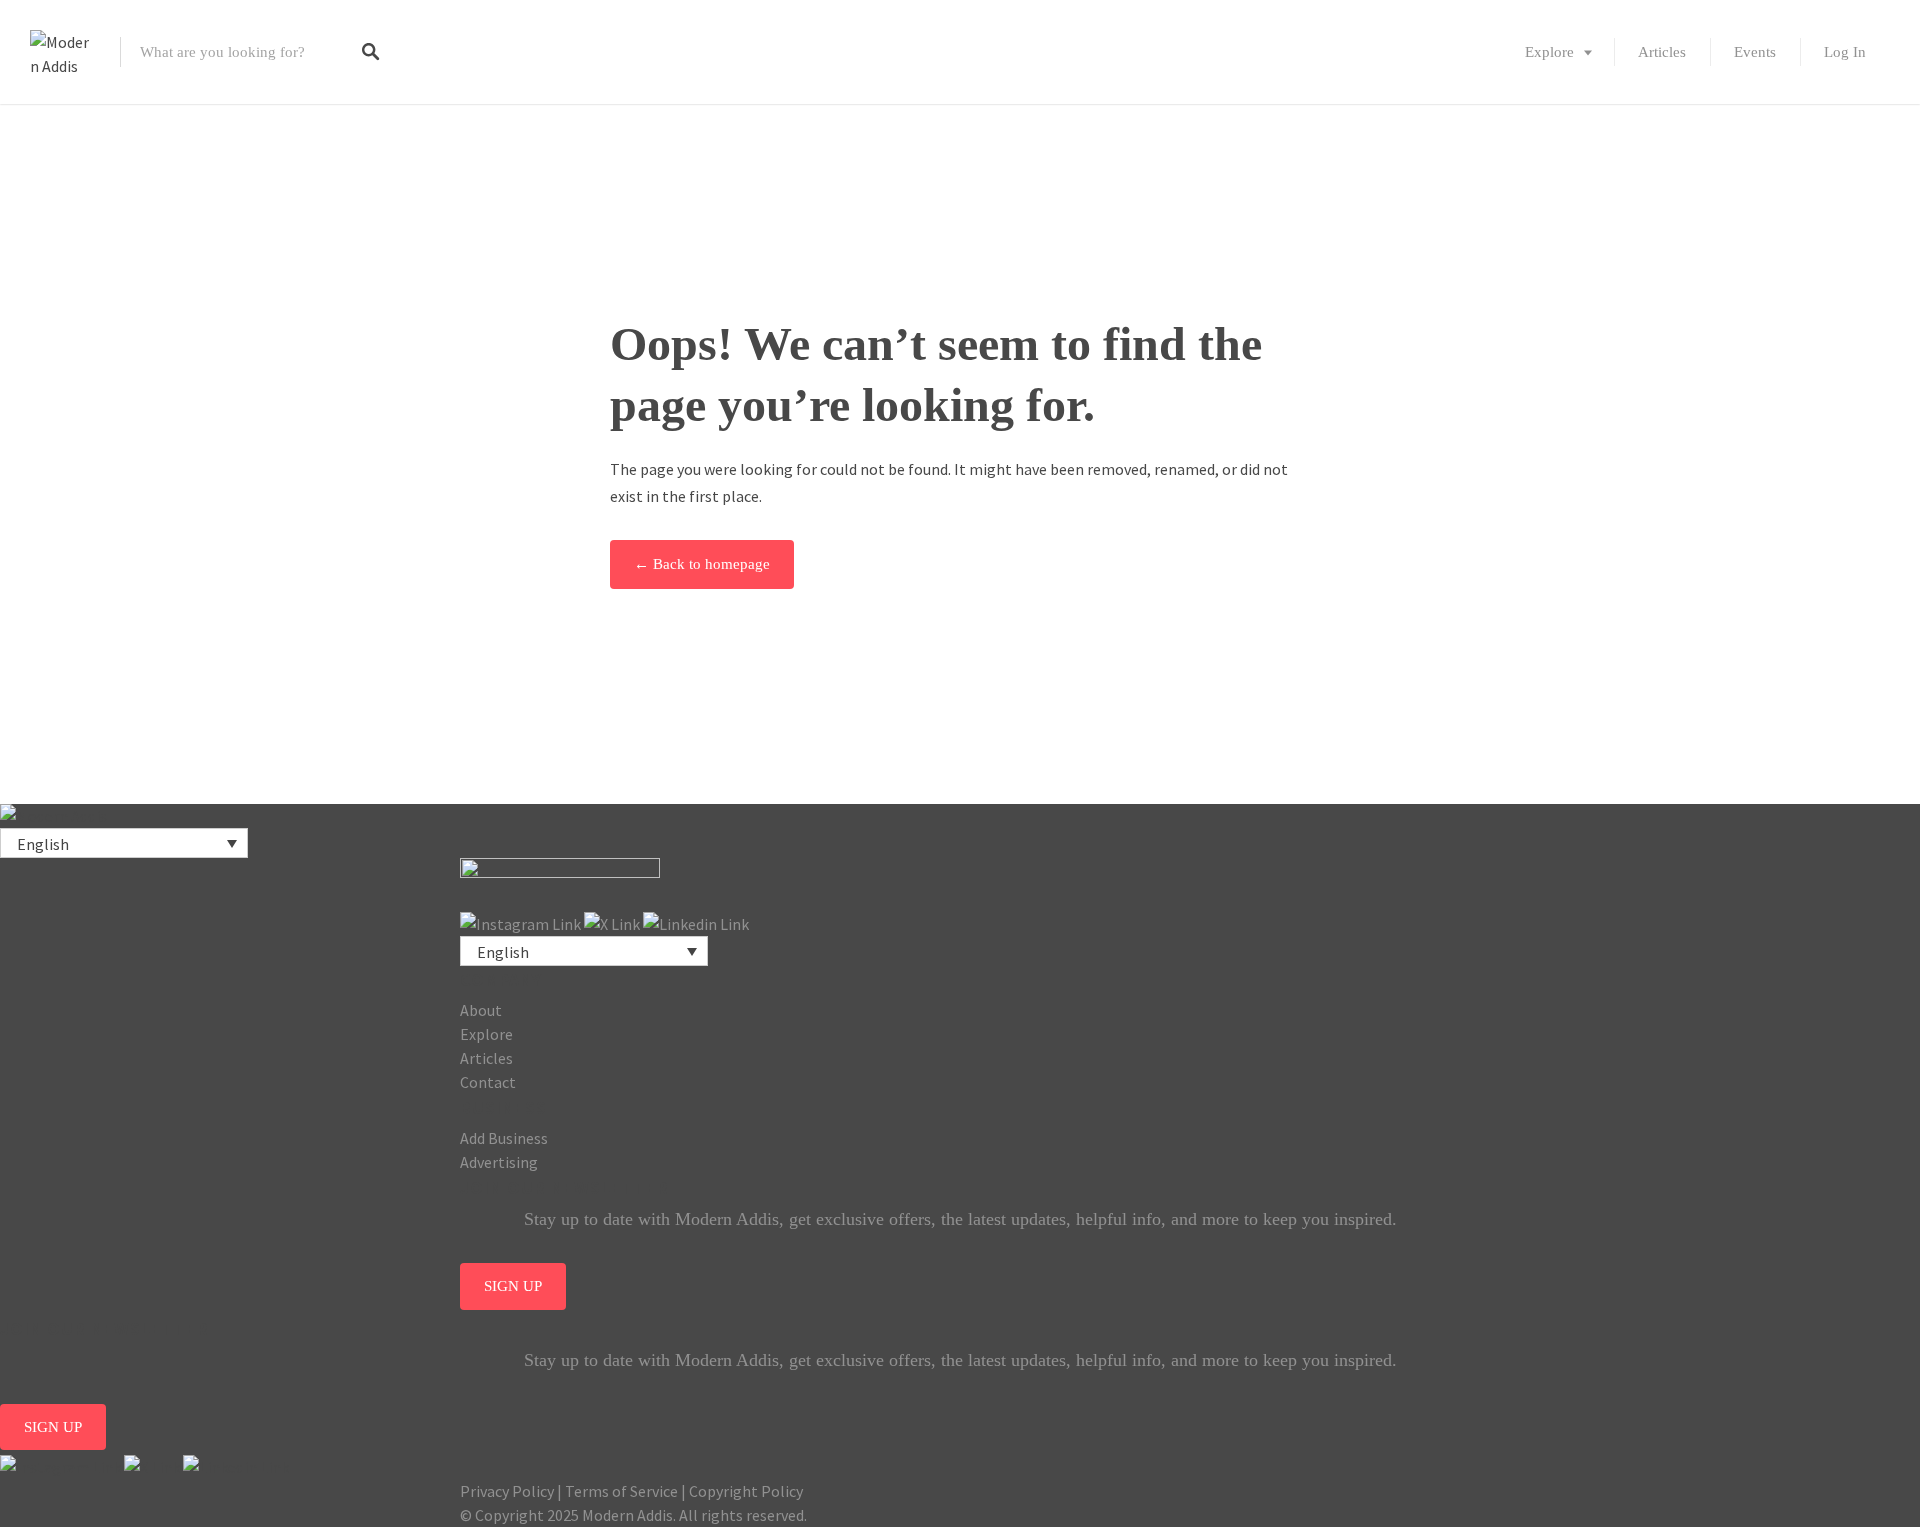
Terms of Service (621, 1491)
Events (1755, 52)
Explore (1549, 52)
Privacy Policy (507, 1491)
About (481, 1010)
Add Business (504, 1138)
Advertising (499, 1162)
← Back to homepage (702, 564)
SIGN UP (513, 1286)
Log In (1845, 52)
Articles (1662, 52)
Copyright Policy (746, 1491)
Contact (488, 1082)
